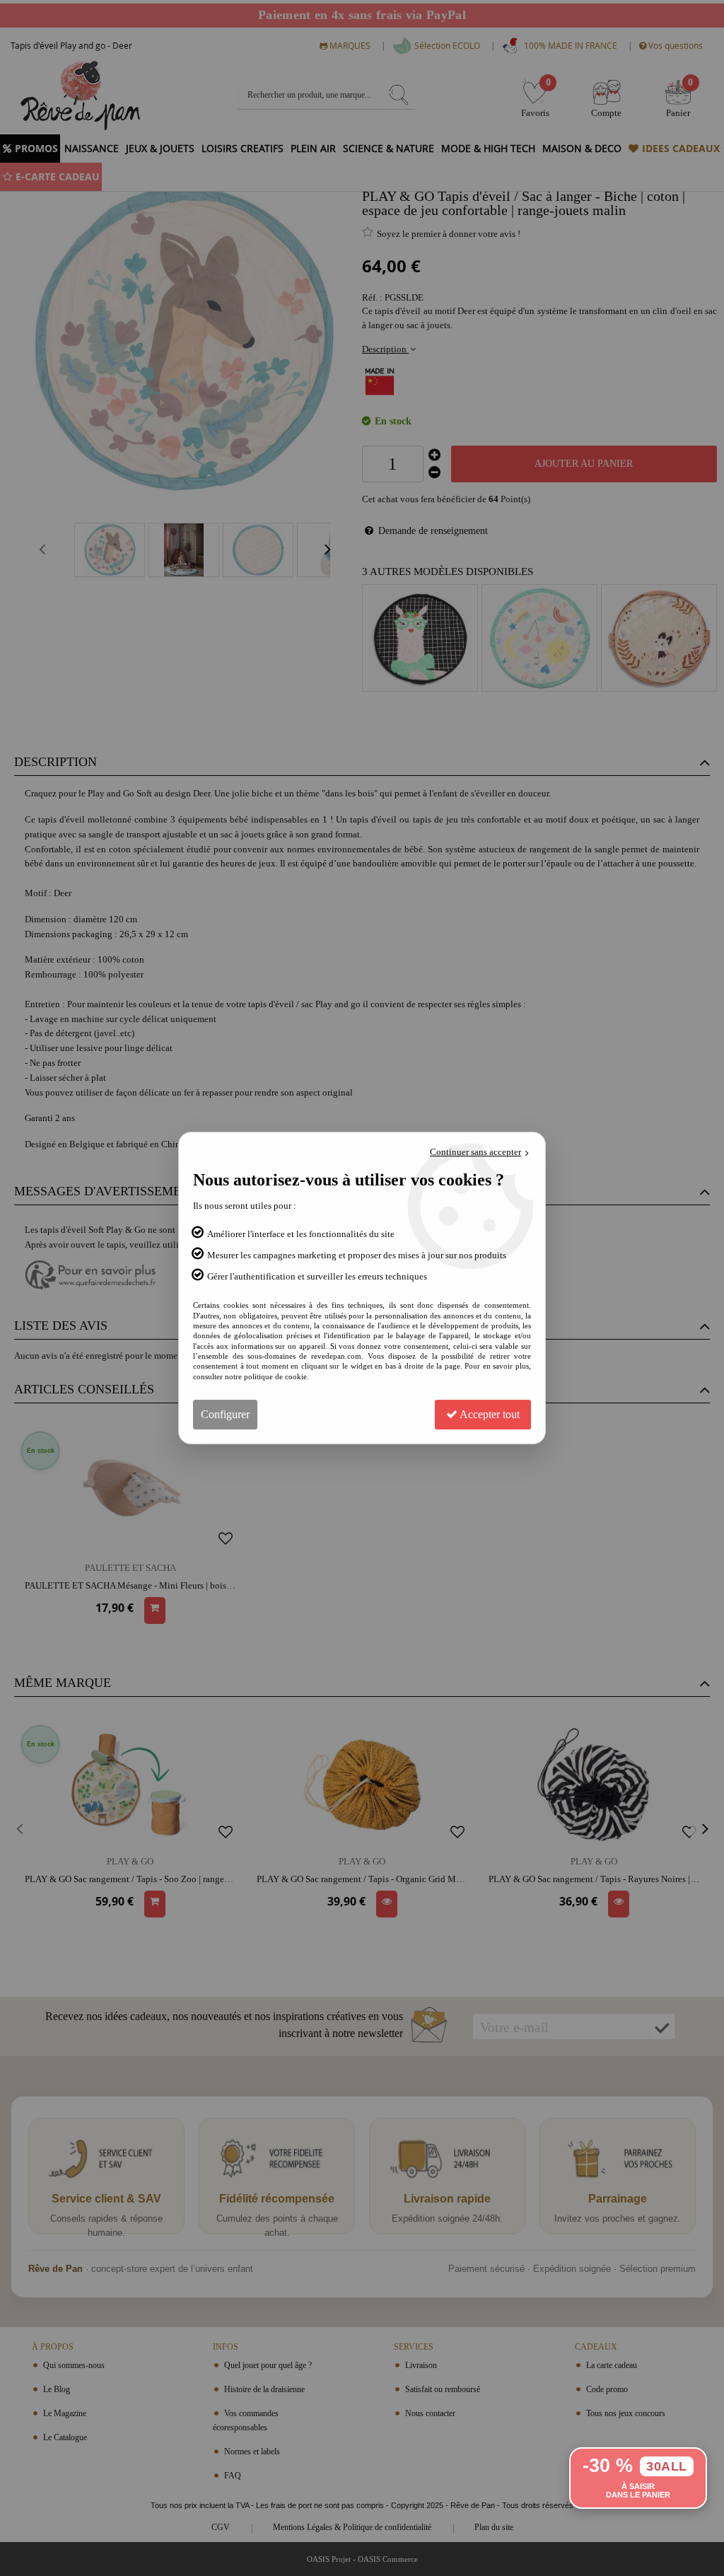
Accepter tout (489, 1414)
